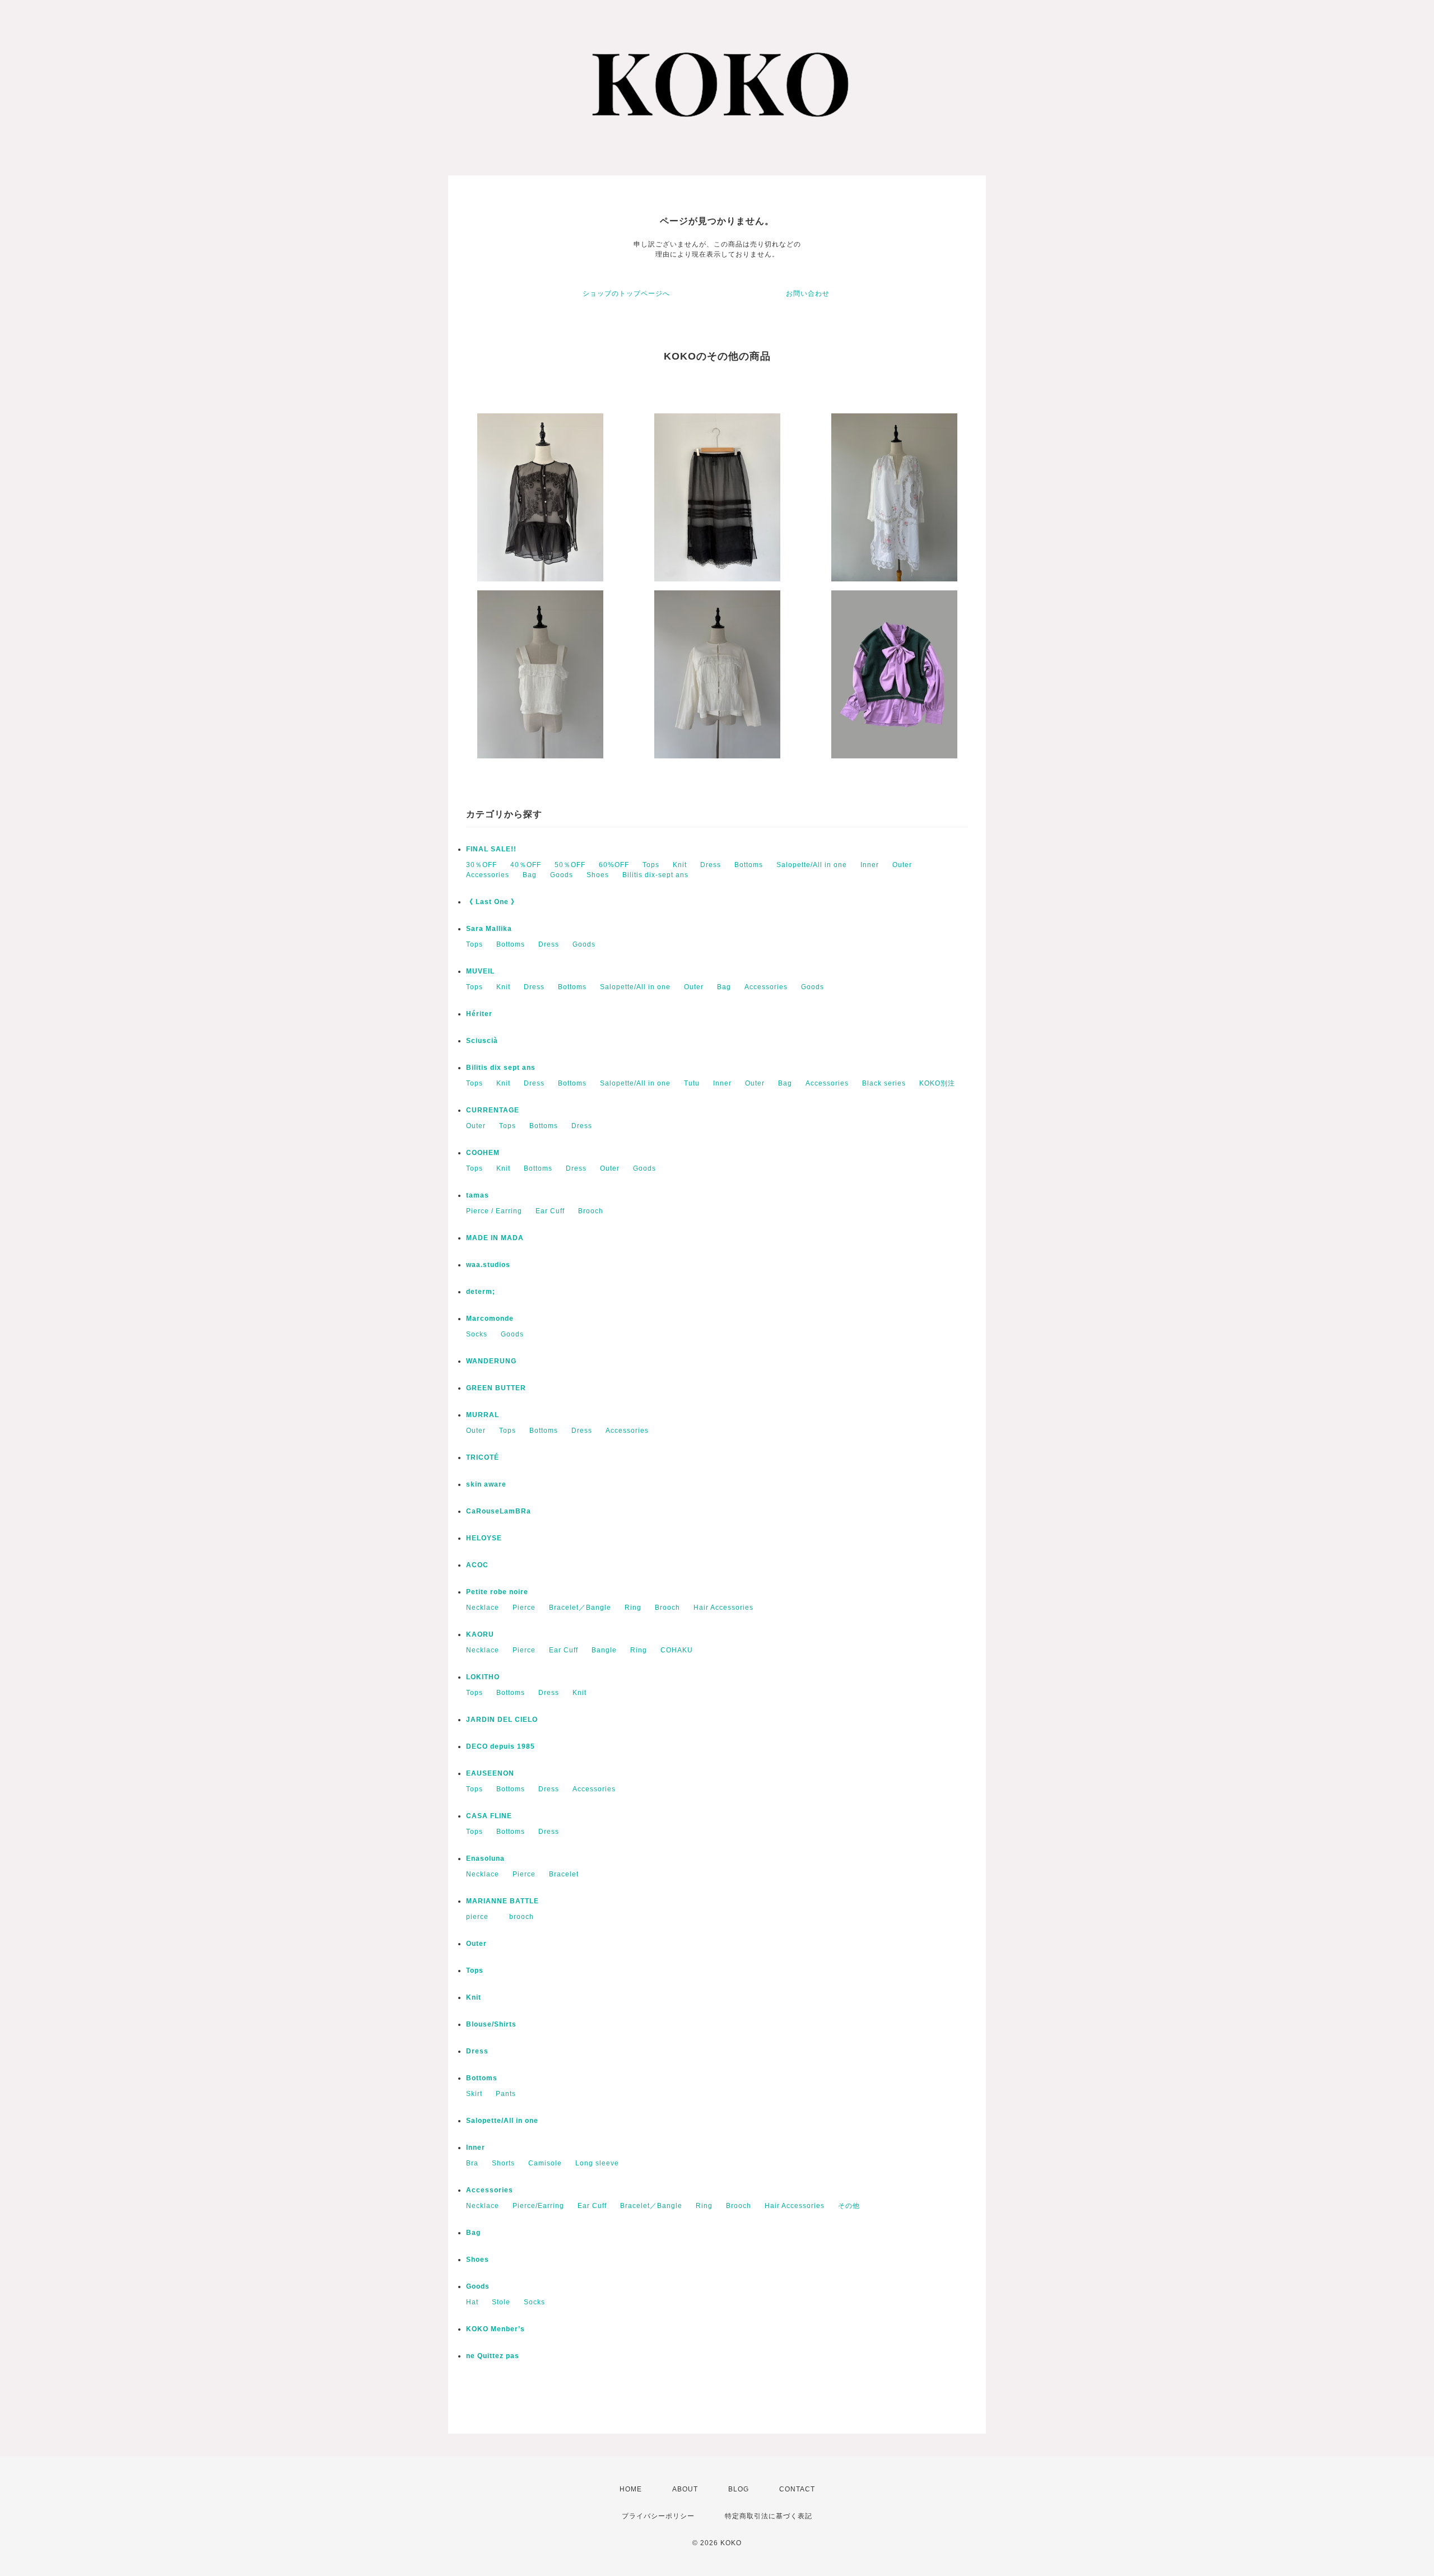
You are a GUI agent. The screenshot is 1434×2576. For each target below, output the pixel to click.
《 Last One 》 (492, 902)
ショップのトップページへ (626, 294)
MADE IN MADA (495, 1238)
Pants (506, 2094)
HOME (631, 2489)
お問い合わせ (808, 294)
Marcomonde (490, 1319)
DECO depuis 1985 (500, 1746)
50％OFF (570, 865)
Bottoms (749, 865)
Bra (472, 2163)
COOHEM (483, 1153)
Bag (530, 875)
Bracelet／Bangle (580, 1608)
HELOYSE (484, 1538)
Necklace (483, 1608)
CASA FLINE (489, 1816)
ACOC (477, 1565)
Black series (884, 1083)
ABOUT (685, 2489)
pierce (481, 1917)
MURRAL (483, 1415)
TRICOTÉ (483, 1457)
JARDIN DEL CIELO (502, 1720)
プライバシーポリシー (658, 2516)
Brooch (591, 1211)
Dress (711, 865)
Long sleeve (597, 2163)
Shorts (503, 2163)
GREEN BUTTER (496, 1388)
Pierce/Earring (538, 2206)
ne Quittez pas (493, 2356)
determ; (481, 1292)
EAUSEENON (490, 1773)
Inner (870, 865)
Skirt (474, 2094)
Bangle (604, 1650)
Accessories (488, 875)
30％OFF (481, 865)
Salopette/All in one (812, 865)
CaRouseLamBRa (499, 1511)
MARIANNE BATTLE (502, 1901)
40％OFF (526, 865)
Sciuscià (482, 1041)
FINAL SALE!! (491, 849)
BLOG (739, 2489)
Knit (680, 865)
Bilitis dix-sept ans (655, 875)
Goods (562, 875)
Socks (477, 1334)
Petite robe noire (497, 1592)
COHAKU (677, 1650)
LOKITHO (483, 1677)
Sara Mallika (489, 929)
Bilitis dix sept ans (501, 1068)
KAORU (480, 1634)
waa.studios (488, 1265)
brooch (522, 1917)
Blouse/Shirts (491, 2024)
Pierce (524, 1608)
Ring (633, 1608)
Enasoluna (485, 1858)
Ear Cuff (550, 1211)
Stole (501, 2302)
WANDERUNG (491, 1361)
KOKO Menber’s (495, 2329)
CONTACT (797, 2489)
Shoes (598, 875)
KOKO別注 (937, 1083)
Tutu (692, 1083)
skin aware (486, 1484)
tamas (478, 1195)
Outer (902, 865)
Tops (651, 865)
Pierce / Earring (494, 1211)
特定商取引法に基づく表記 (769, 2516)
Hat (472, 2302)
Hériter (479, 1014)
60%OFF (614, 865)
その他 (849, 2206)
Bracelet (564, 1874)
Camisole (545, 2163)
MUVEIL (480, 971)
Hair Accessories (723, 1608)
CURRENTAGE (493, 1110)
